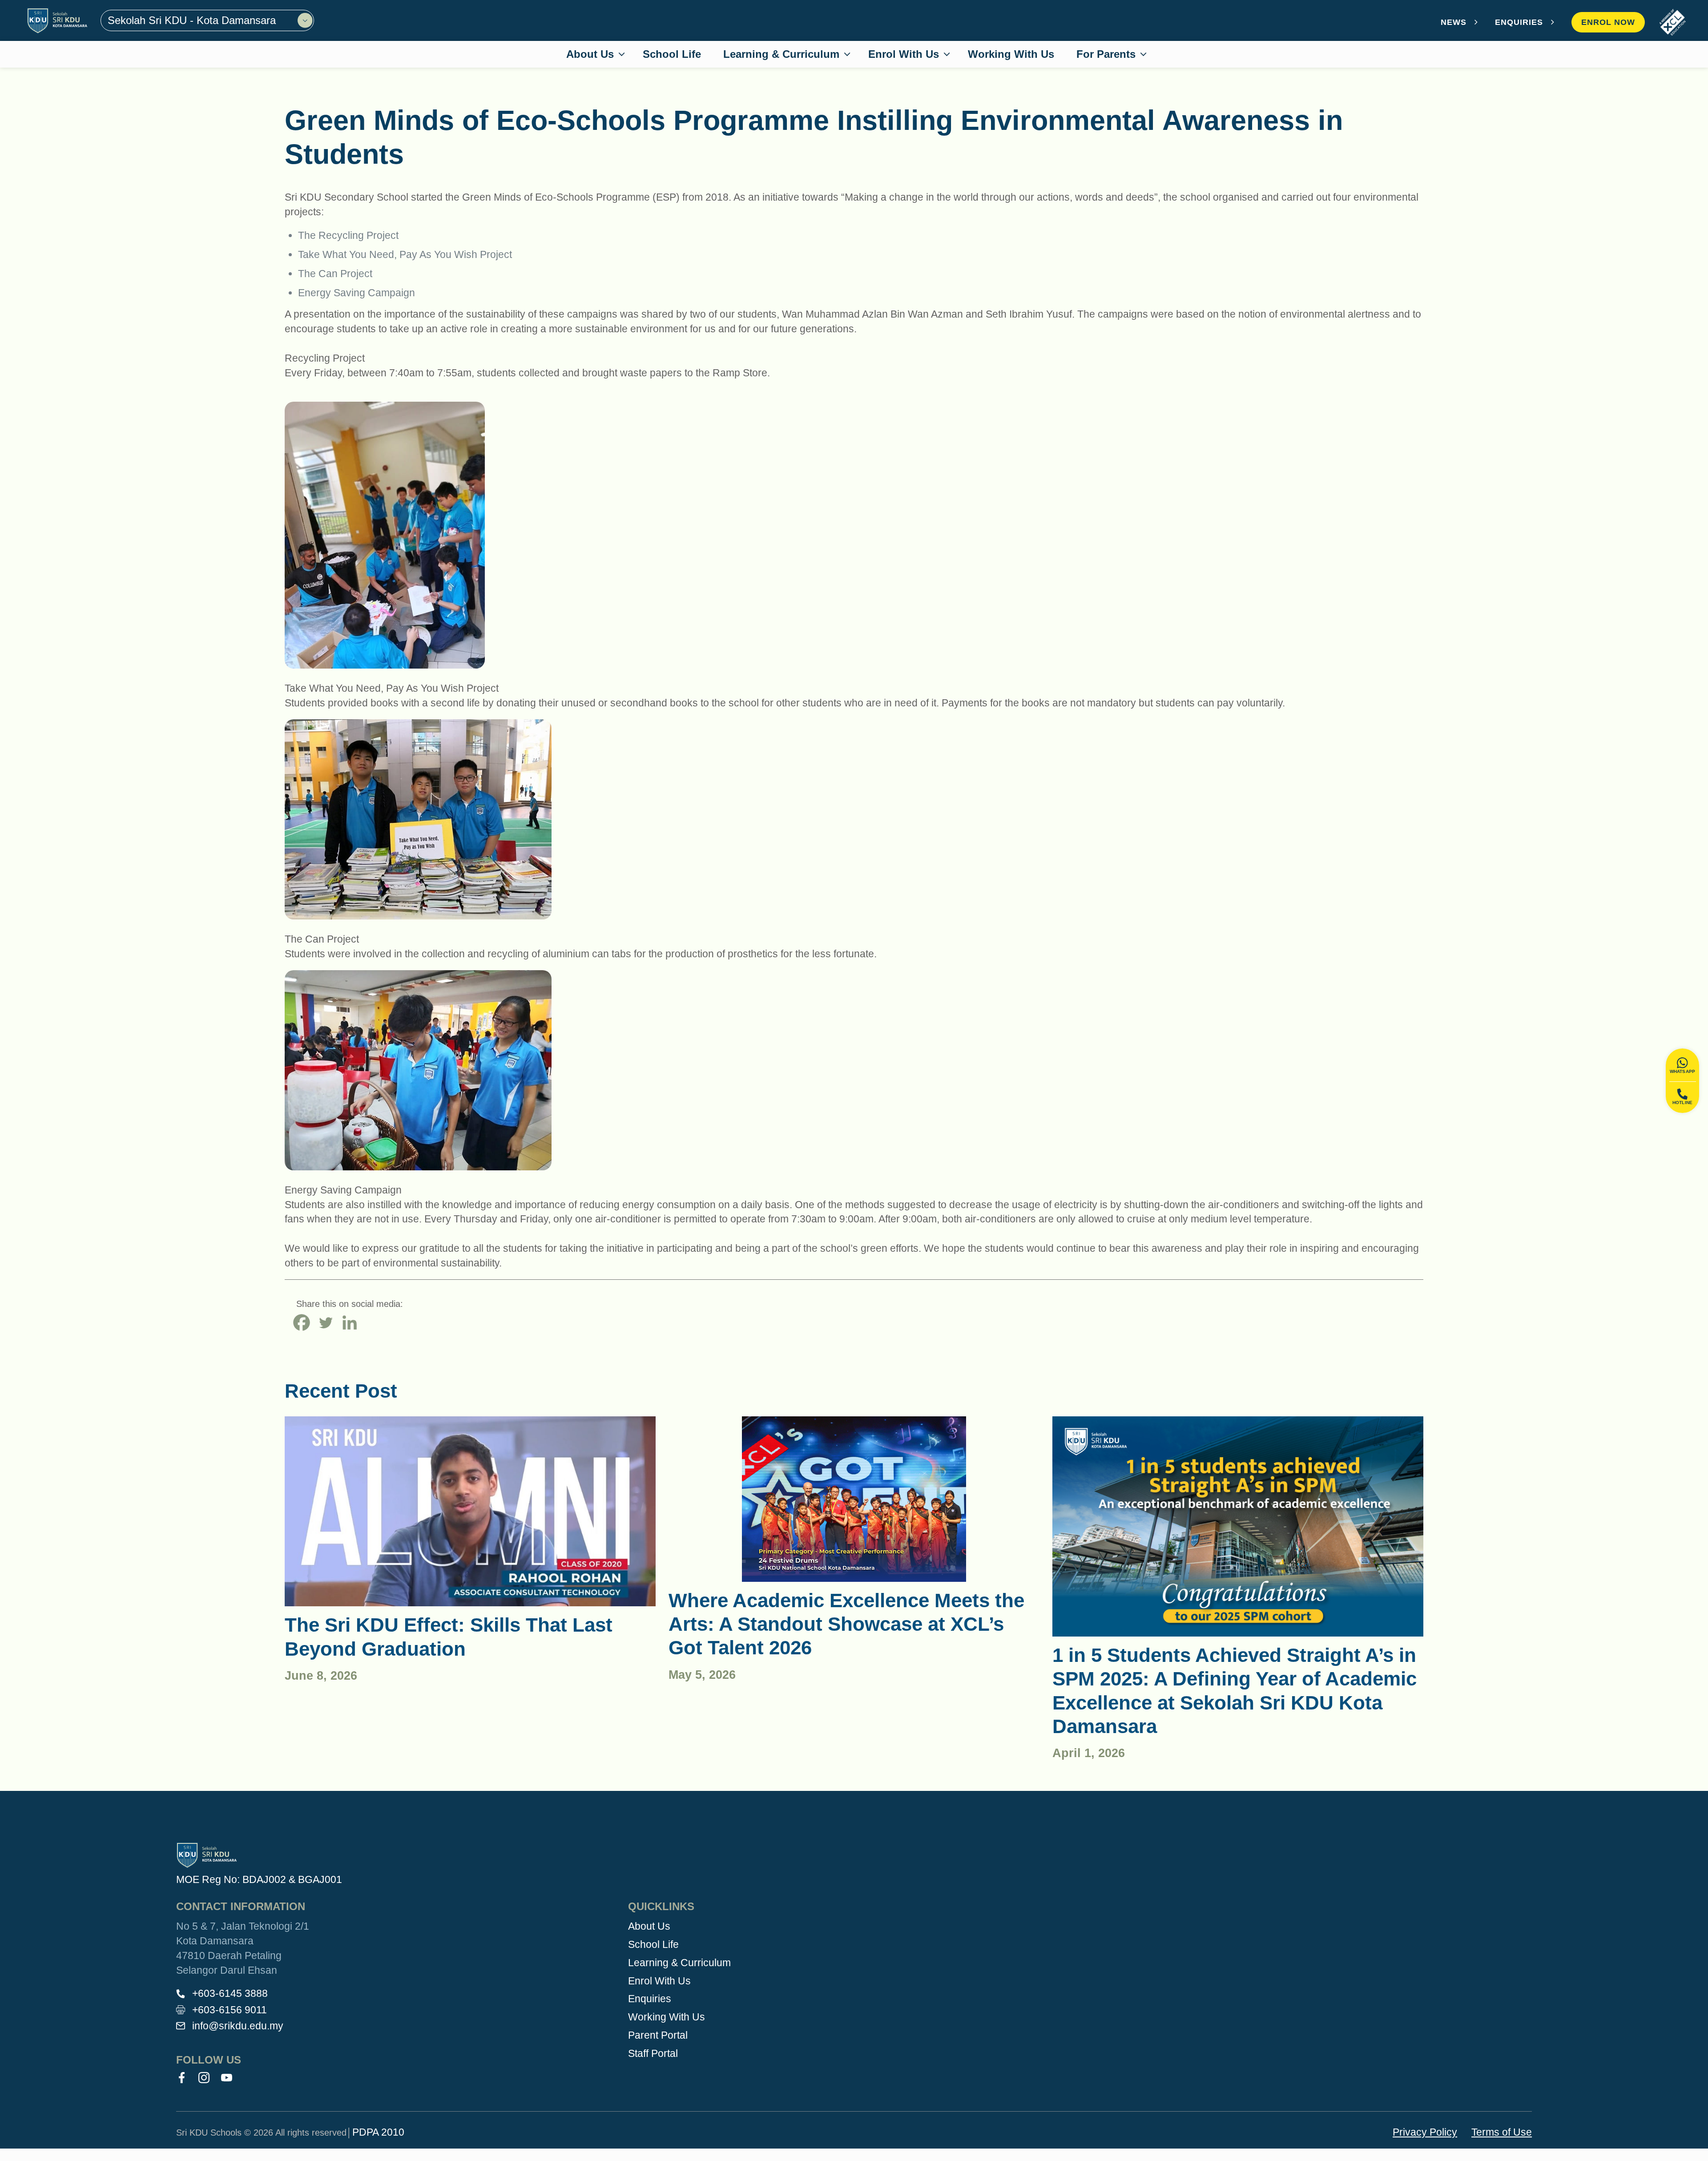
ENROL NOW (1608, 22)
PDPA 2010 (378, 2132)
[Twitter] (326, 1322)
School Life (653, 1944)
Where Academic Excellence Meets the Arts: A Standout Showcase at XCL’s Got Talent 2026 (846, 1624)
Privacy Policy (1425, 2132)
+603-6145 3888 (230, 1993)
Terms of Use (1502, 2132)
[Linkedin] (350, 1322)
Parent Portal (658, 2035)
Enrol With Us (659, 1981)
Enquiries (650, 1999)
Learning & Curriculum (679, 1963)
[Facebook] (302, 1322)
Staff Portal (653, 2053)
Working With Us (667, 2017)
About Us (649, 1926)
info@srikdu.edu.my (238, 2026)
